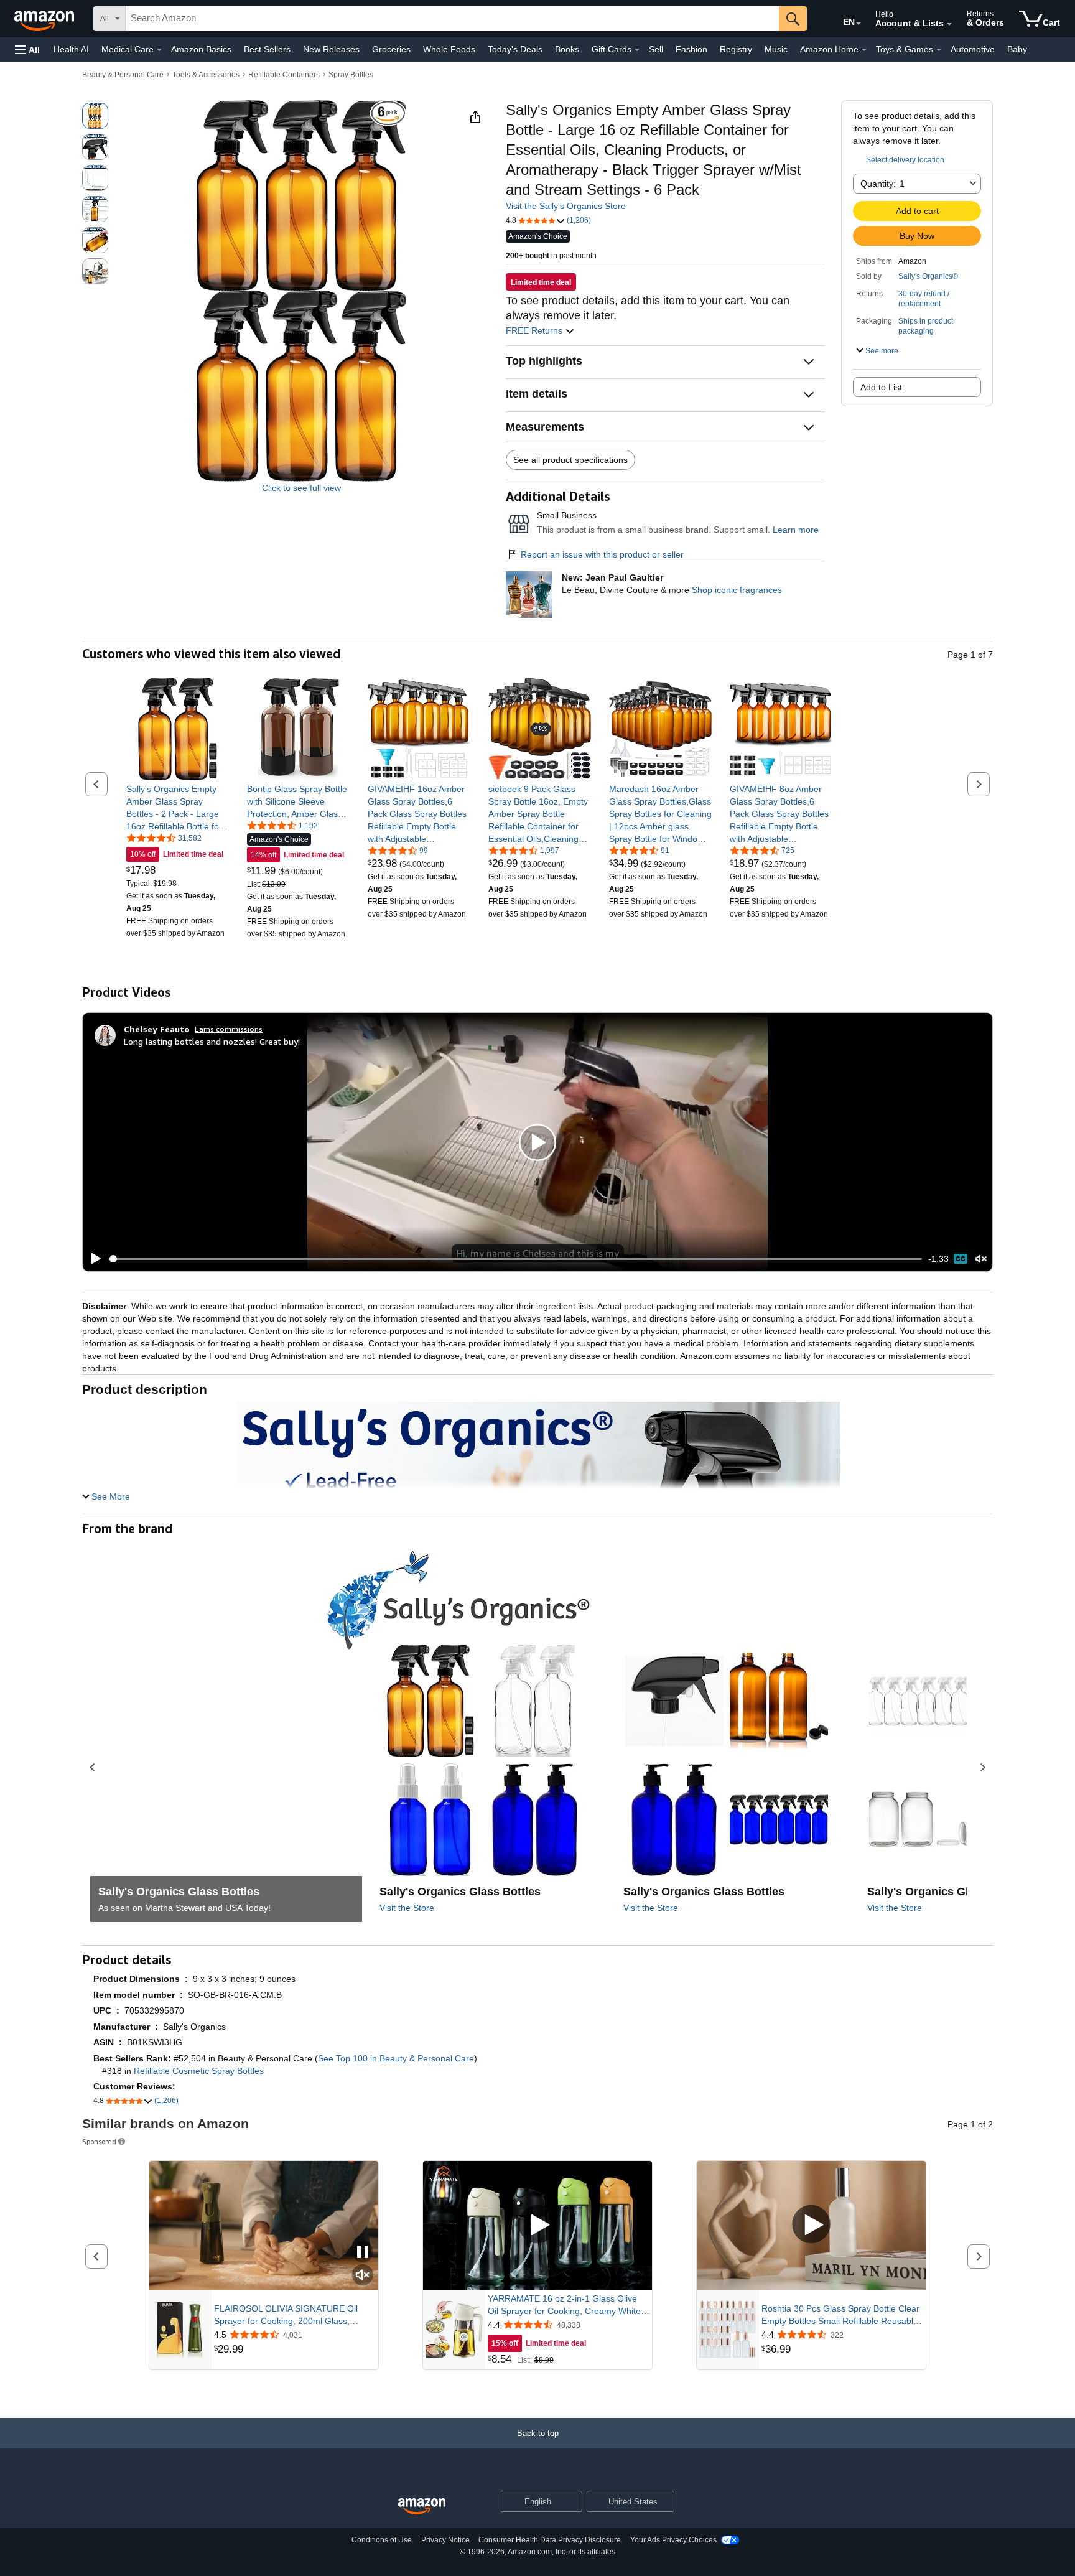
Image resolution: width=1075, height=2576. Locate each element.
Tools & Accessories (206, 75)
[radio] (95, 116)
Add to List (881, 387)
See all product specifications (570, 460)
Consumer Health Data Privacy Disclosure (550, 2540)
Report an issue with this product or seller (602, 554)
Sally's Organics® (928, 276)
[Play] (93, 1259)
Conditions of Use (382, 2540)
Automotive (973, 49)
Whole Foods (449, 49)
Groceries (391, 49)
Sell (656, 49)
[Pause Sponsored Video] (363, 2253)
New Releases (331, 49)
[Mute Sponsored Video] (363, 2276)
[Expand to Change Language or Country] (859, 24)
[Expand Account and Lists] (949, 24)
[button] (27, 49)
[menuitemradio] (961, 1259)
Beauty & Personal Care (123, 75)
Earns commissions (229, 1029)
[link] (178, 808)
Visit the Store (407, 1908)
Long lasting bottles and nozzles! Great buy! (212, 1041)
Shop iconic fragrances (737, 590)
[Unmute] (981, 1259)
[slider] (515, 1259)
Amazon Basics (201, 49)
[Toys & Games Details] (939, 50)
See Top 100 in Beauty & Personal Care (396, 2058)
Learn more (796, 530)
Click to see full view (301, 488)
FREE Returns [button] (535, 330)
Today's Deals (515, 49)
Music (776, 49)
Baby (1017, 49)
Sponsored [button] (99, 2141)
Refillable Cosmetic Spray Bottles (199, 2071)
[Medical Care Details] (159, 50)
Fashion (691, 49)
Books (567, 49)
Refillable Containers (284, 75)
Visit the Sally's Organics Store (566, 206)
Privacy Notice (445, 2540)
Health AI (71, 49)
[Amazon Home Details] (864, 50)
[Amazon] (45, 19)
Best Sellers (267, 49)
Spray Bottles (351, 75)
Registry (736, 49)
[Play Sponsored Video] (537, 2225)
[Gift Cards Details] (637, 50)
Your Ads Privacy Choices (673, 2540)
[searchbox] (452, 19)
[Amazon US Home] (422, 2507)
